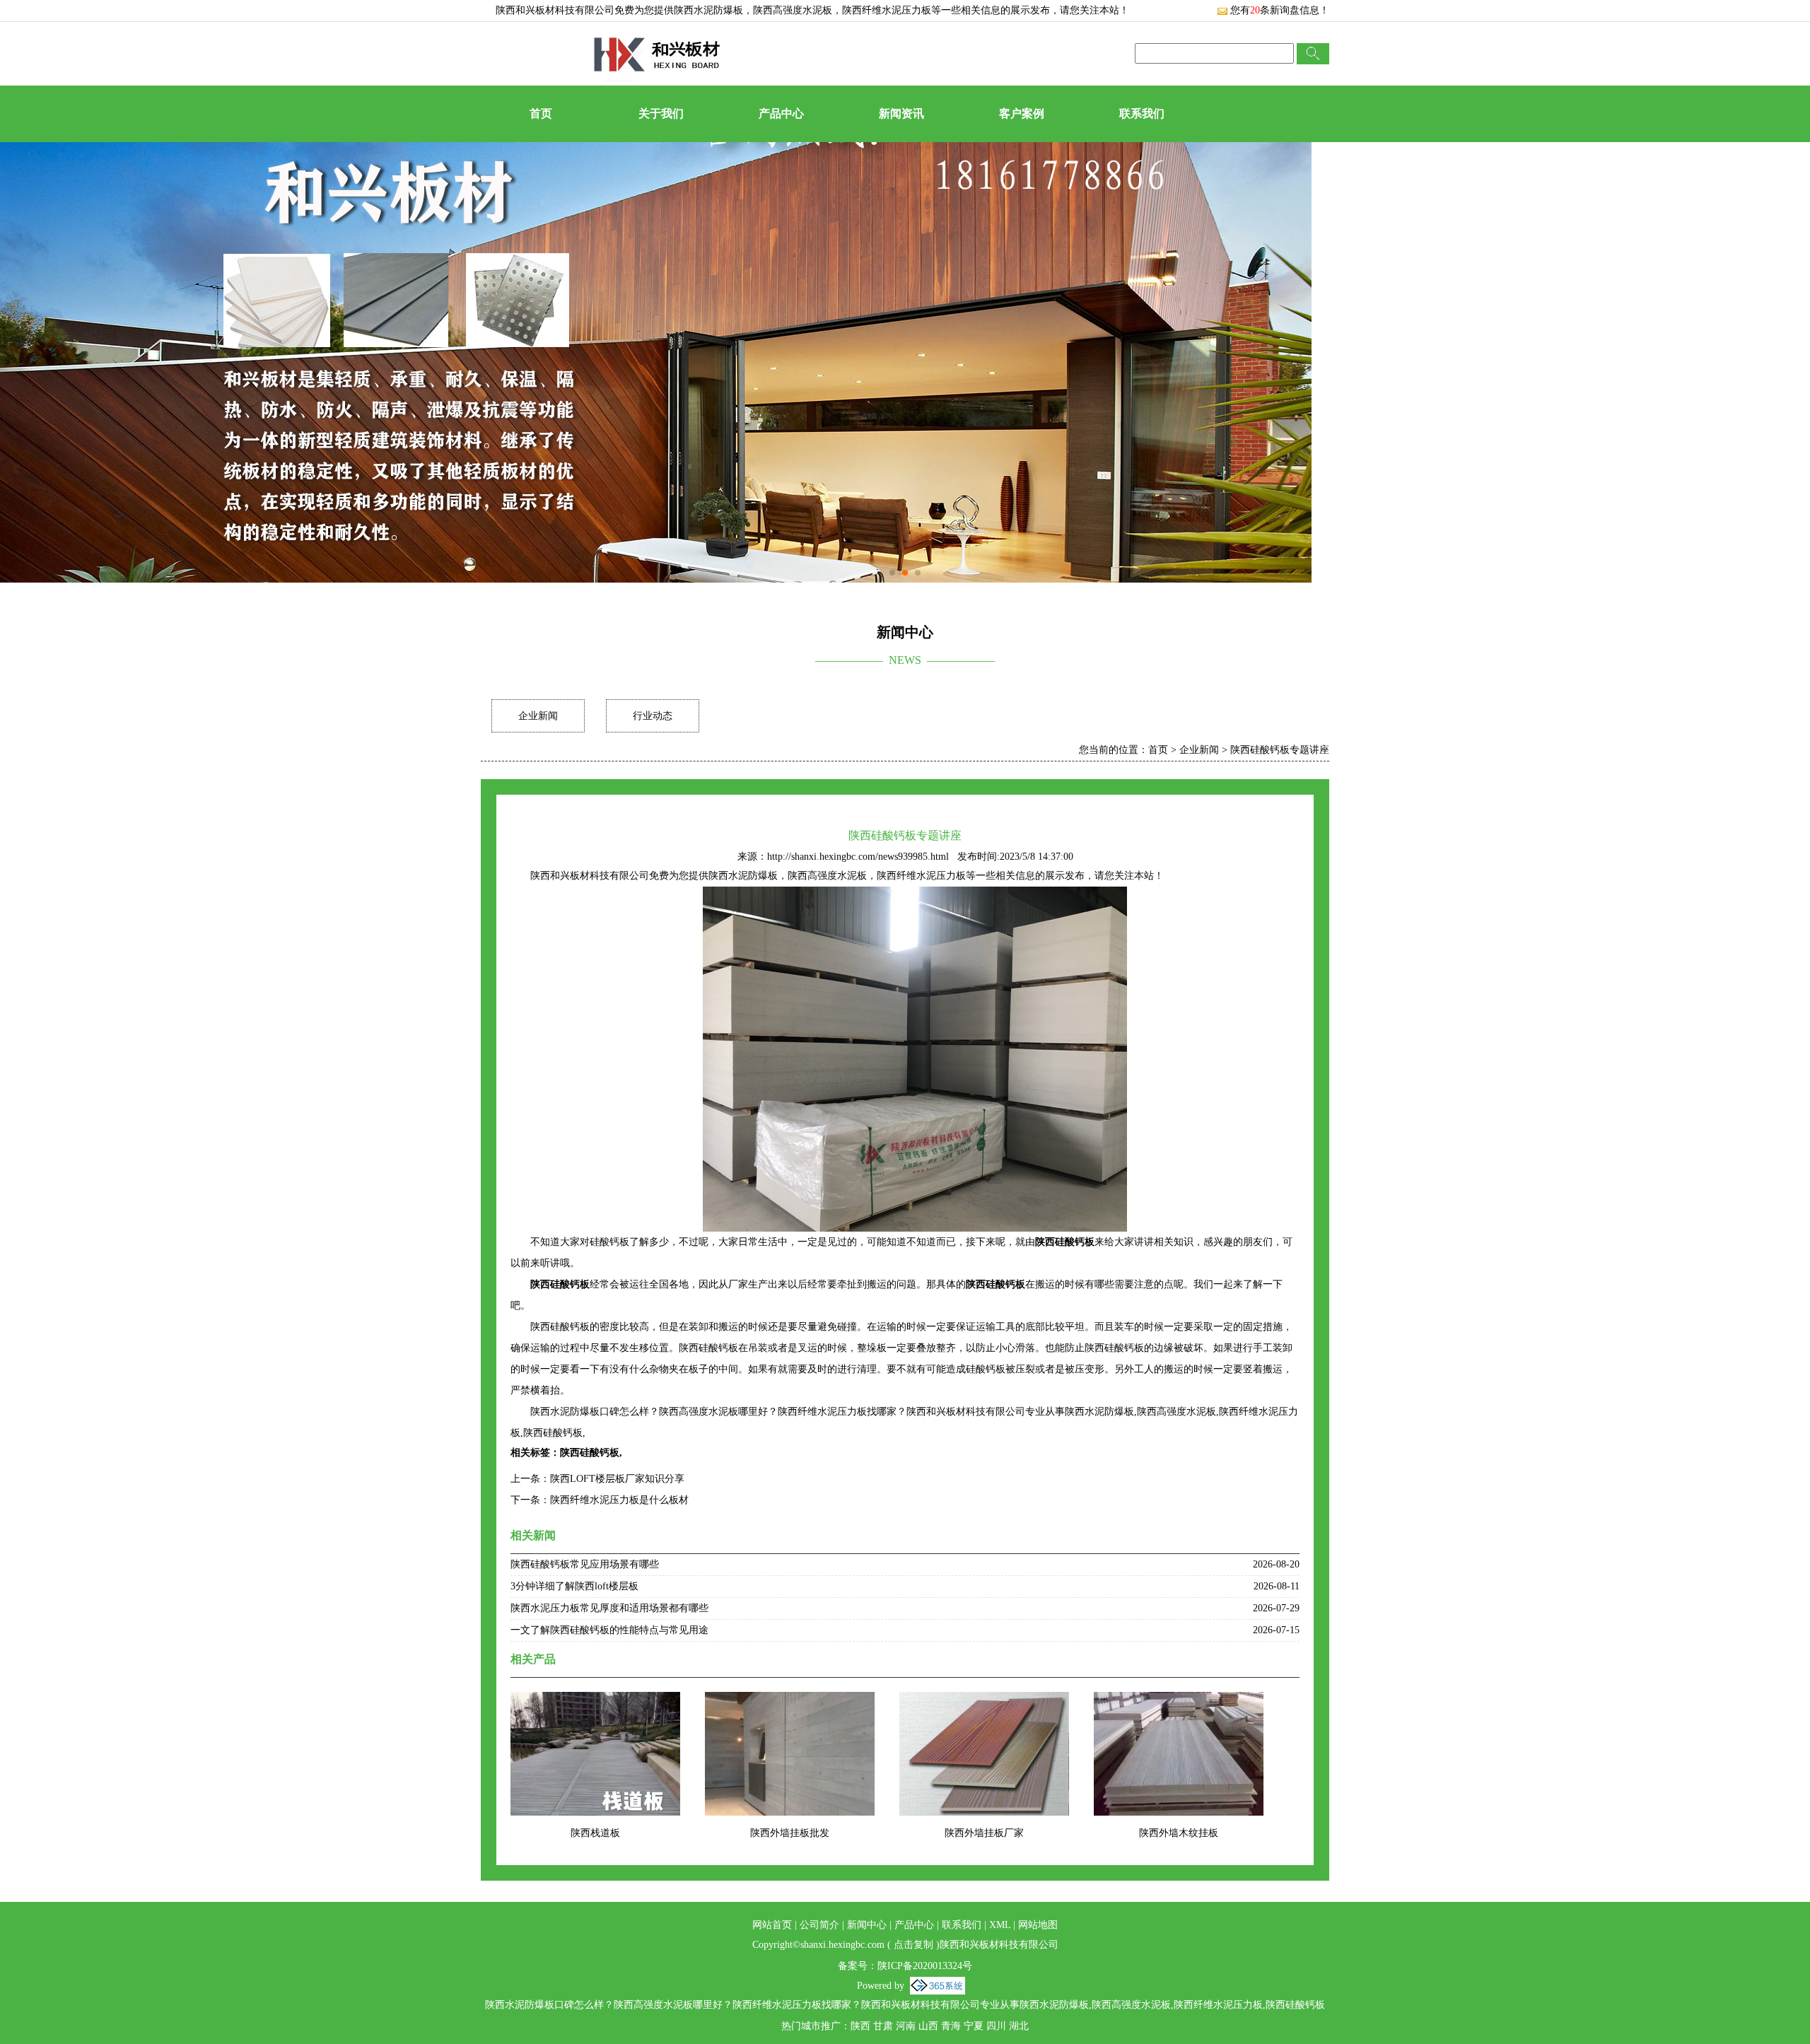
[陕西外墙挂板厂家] (984, 1701)
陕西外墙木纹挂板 (1179, 1833)
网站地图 (1038, 1925)
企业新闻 (538, 716)
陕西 (860, 2026)
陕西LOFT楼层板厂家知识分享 (617, 1479)
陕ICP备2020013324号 (925, 1966)
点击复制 (913, 1945)
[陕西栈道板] (595, 1701)
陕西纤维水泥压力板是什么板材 (619, 1500)
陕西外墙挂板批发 (790, 1833)
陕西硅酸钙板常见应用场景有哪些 (585, 1564)
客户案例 (1022, 113)
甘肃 (883, 2026)
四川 (996, 2026)
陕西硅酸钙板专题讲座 (1280, 750)
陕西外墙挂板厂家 (984, 1833)
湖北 (1019, 2026)
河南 (906, 2026)
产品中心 (781, 113)
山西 (928, 2026)
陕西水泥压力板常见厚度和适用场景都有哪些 (609, 1608)
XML (1000, 1925)
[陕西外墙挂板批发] (790, 1701)
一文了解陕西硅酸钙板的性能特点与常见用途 (609, 1630)
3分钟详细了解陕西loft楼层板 (574, 1586)
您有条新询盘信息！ (1280, 10)
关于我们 (661, 113)
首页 (541, 113)
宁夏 (974, 2026)
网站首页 (772, 1925)
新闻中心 (867, 1925)
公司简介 (819, 1925)
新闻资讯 (901, 113)
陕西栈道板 (595, 1833)
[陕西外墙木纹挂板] (1179, 1701)
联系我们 (1142, 113)
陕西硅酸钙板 (590, 1453)
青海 (951, 2026)
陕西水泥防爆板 (708, 10)
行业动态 (653, 716)
